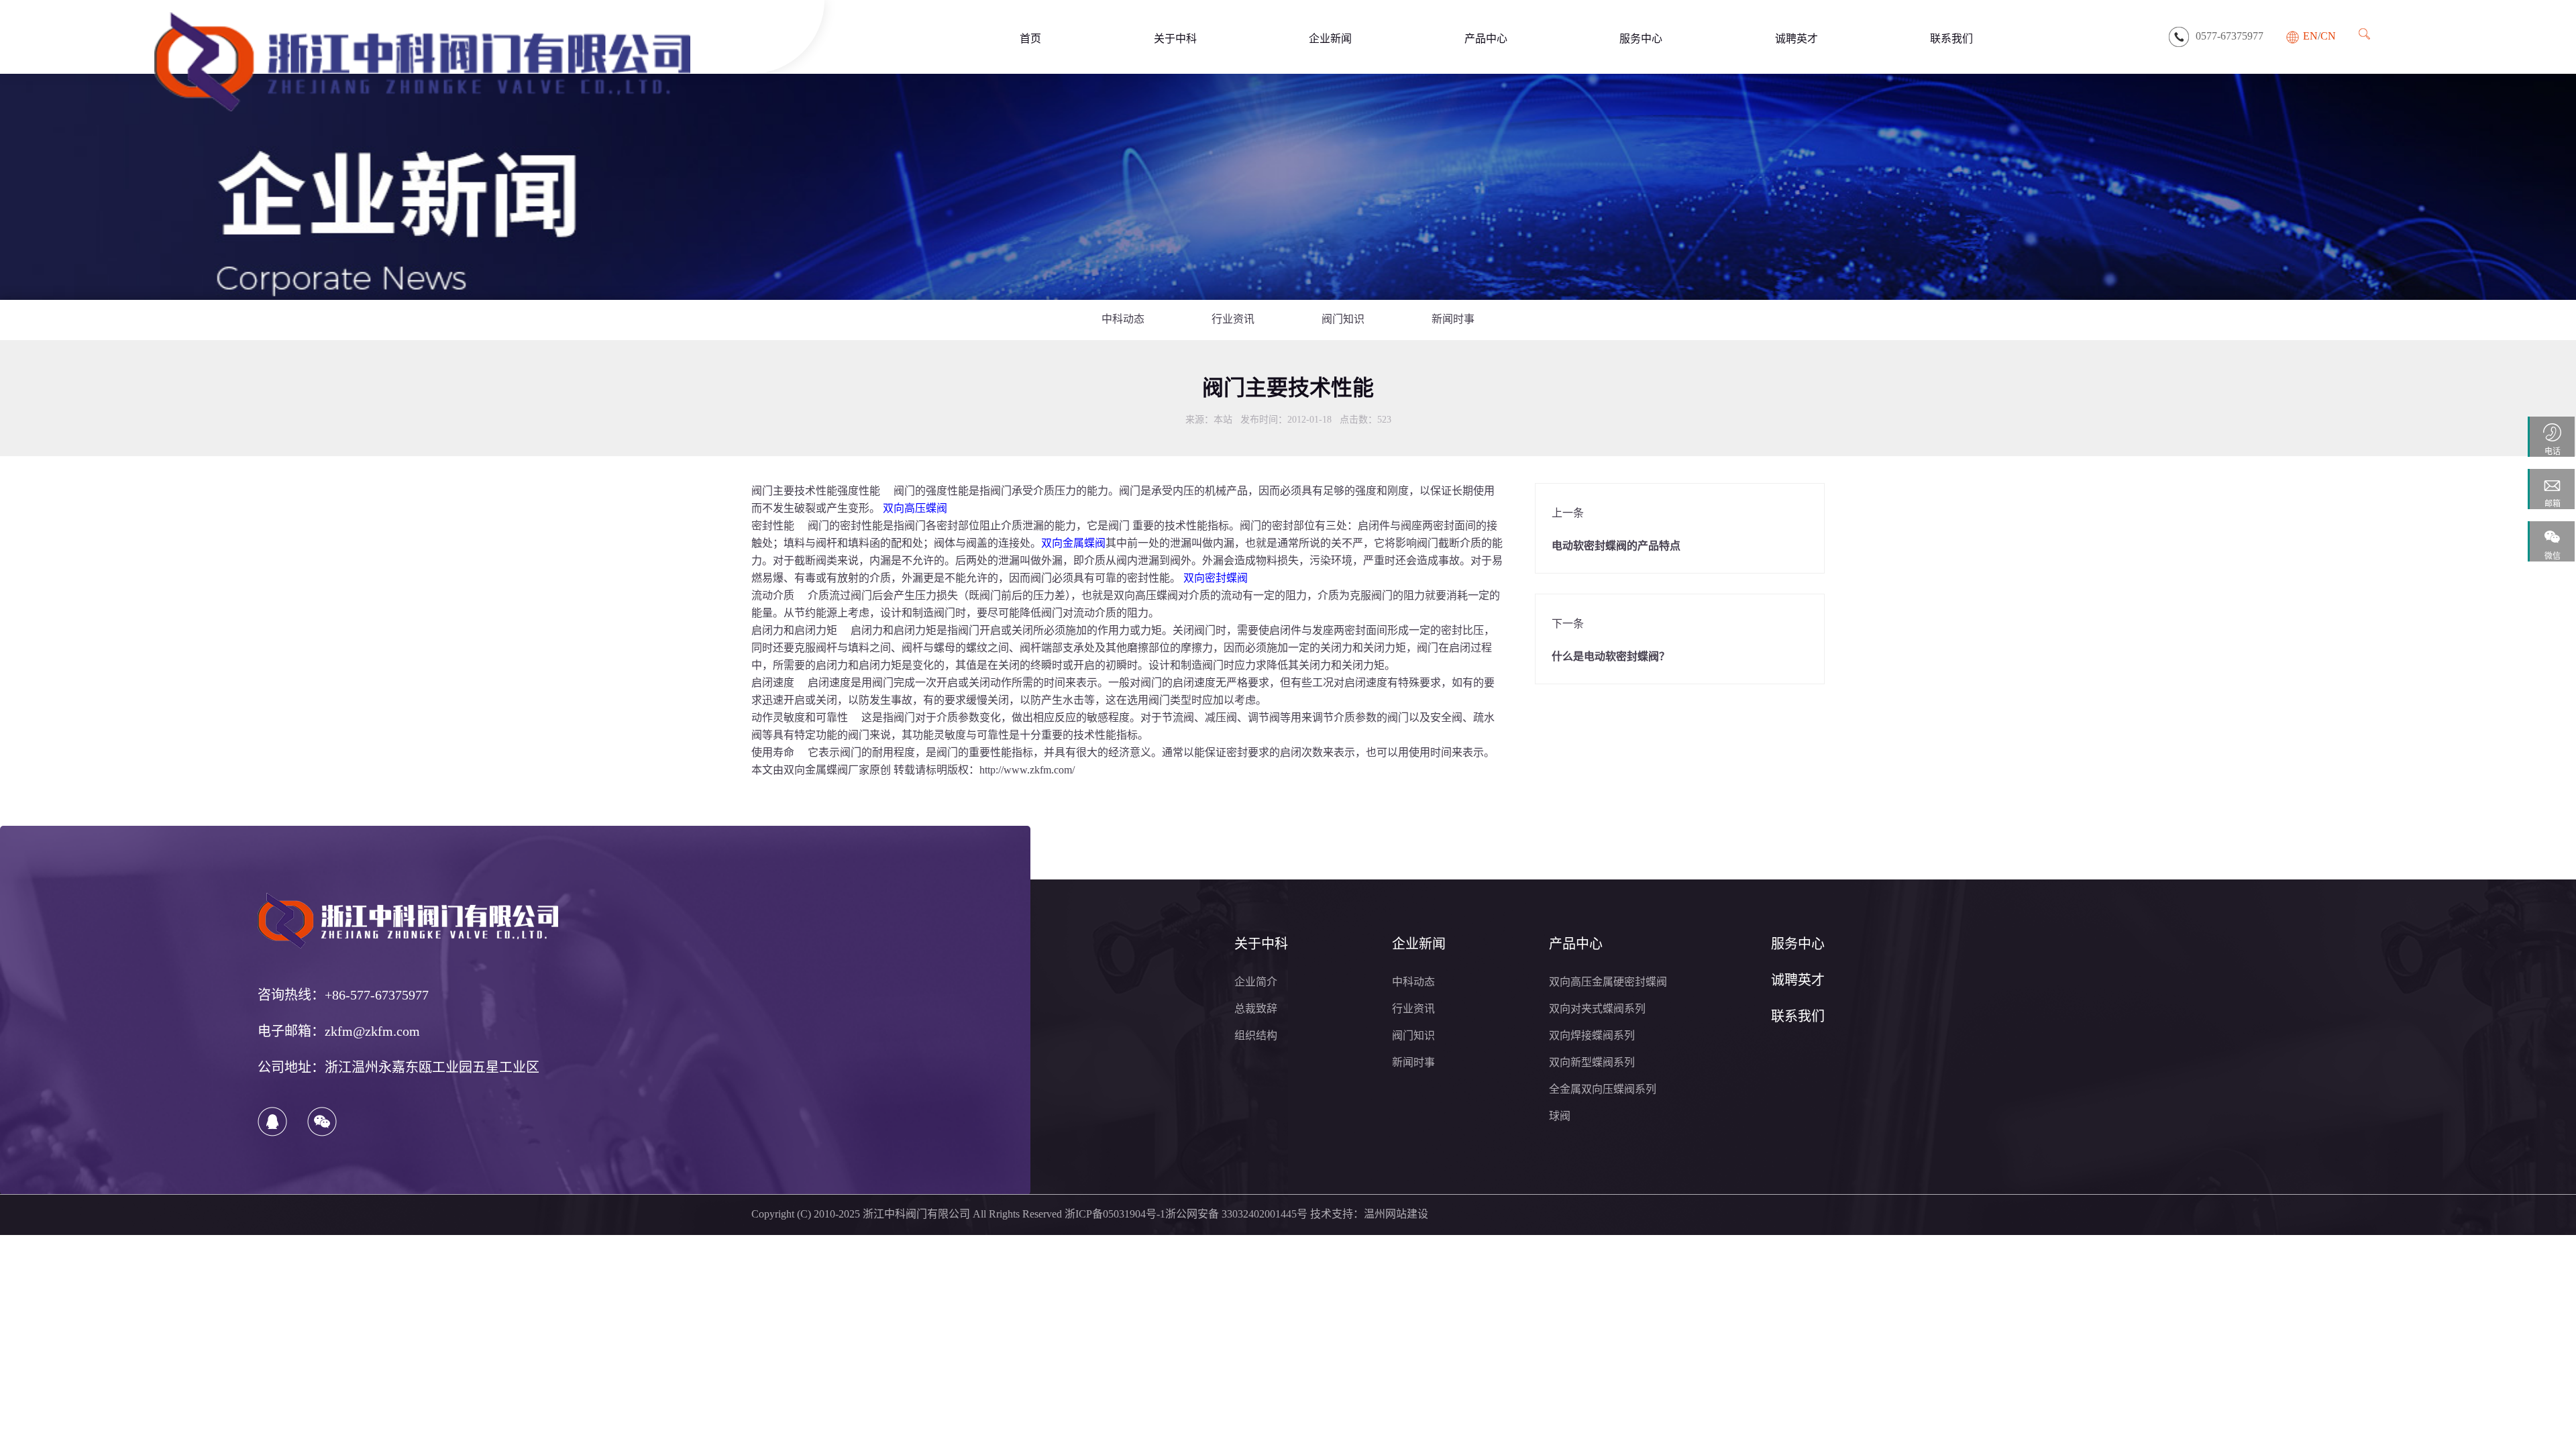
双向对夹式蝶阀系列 (1597, 1009)
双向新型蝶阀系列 (1592, 1063)
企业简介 (1256, 982)
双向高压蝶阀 (1146, 596)
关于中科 (1175, 38)
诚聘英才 (1796, 38)
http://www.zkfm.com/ (1027, 770)
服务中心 (1641, 38)
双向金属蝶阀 (816, 770)
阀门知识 (1343, 320)
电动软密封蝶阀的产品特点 (1616, 546)
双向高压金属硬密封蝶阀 (1608, 982)
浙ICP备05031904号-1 (1115, 1215)
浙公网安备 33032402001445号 (1236, 1215)
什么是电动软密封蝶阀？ (1611, 657)
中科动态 (1123, 320)
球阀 (1560, 1117)
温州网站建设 (1396, 1215)
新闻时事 (1453, 320)
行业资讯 (1233, 320)
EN (2310, 37)
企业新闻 (1330, 38)
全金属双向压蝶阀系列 (1603, 1090)
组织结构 (1256, 1036)
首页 (1030, 38)
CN (2328, 37)
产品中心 (1486, 38)
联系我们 (1951, 38)
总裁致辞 (1256, 1009)
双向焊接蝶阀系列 (1592, 1036)
